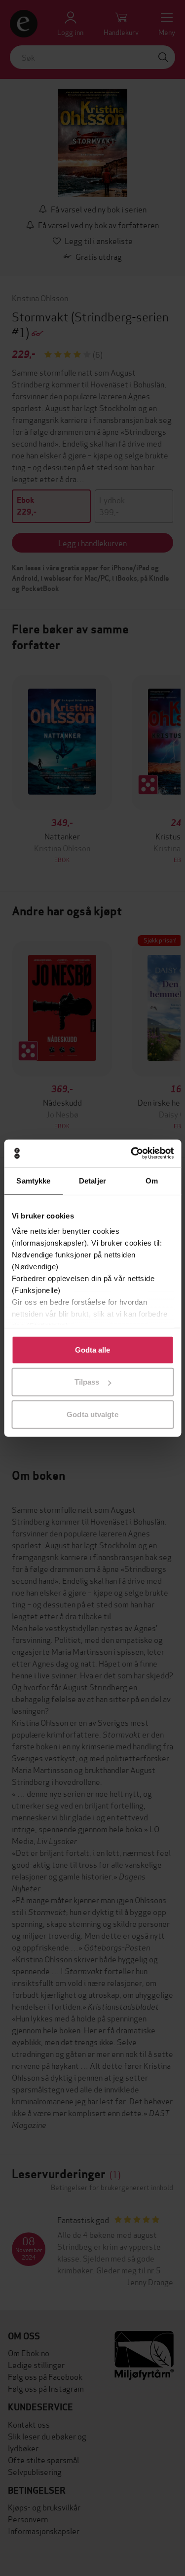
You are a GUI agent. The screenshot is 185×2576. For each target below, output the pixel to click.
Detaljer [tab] (92, 1180)
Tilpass (87, 1382)
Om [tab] (152, 1180)
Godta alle (93, 1349)
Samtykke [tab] (33, 1180)
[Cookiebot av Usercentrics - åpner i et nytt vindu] (132, 1153)
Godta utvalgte (92, 1414)
